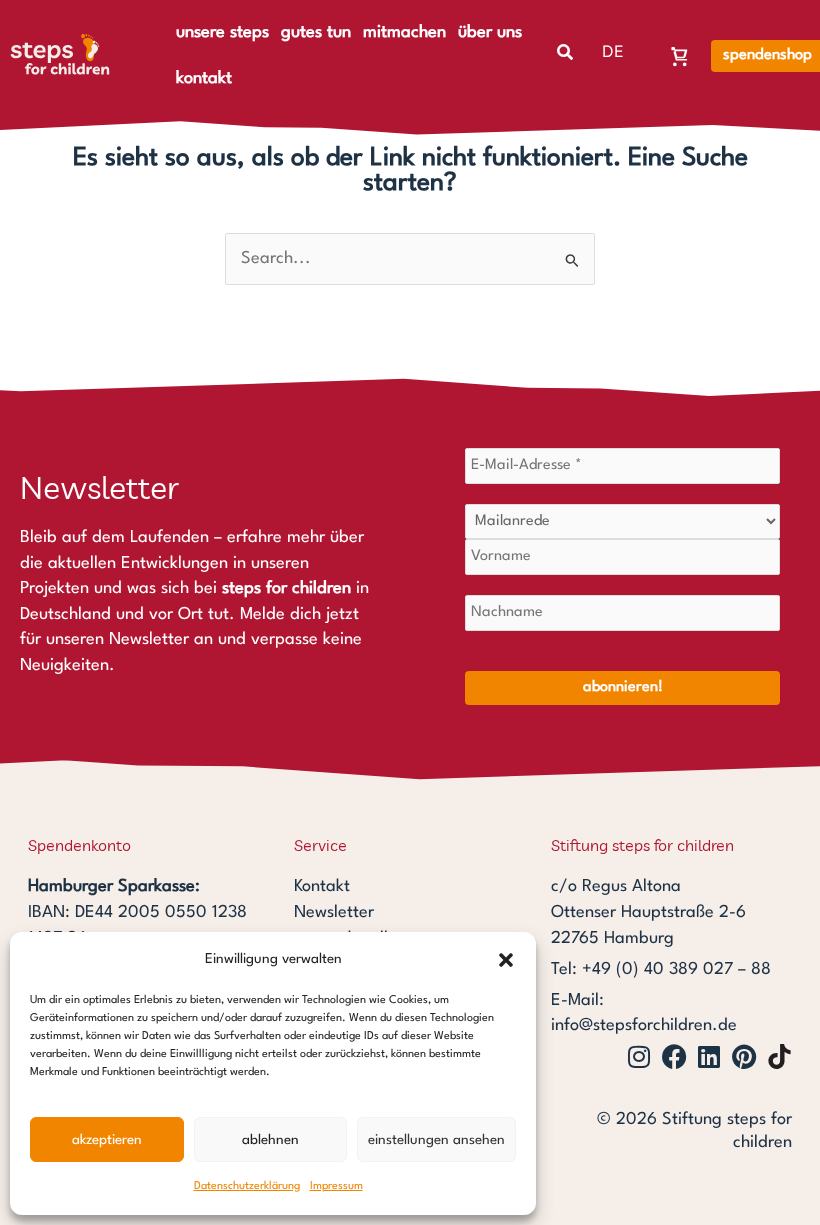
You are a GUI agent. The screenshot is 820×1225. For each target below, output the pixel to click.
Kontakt (322, 886)
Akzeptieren (107, 1140)
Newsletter (334, 912)
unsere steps (222, 32)
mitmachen (404, 32)
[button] (506, 960)
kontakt (204, 78)
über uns (490, 32)
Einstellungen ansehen (436, 1140)
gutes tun (316, 32)
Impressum (336, 1186)
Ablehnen (270, 1140)
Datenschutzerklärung (247, 1186)
